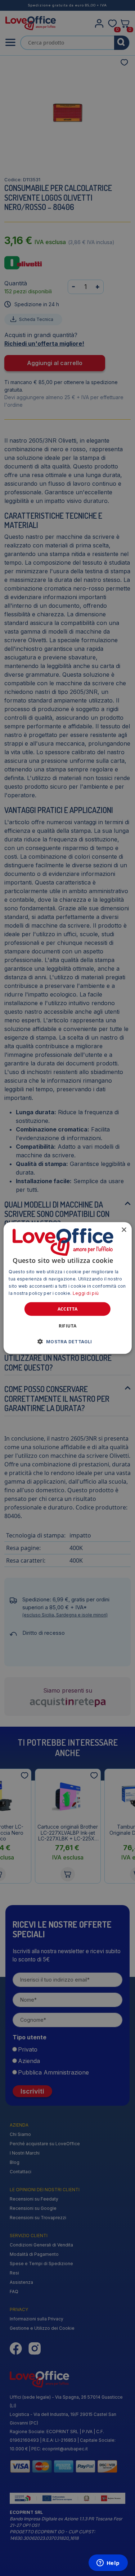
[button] (67, 1341)
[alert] (67, 1288)
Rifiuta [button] (68, 1326)
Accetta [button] (68, 1309)
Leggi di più (86, 1293)
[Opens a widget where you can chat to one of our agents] (108, 2563)
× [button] (124, 1230)
